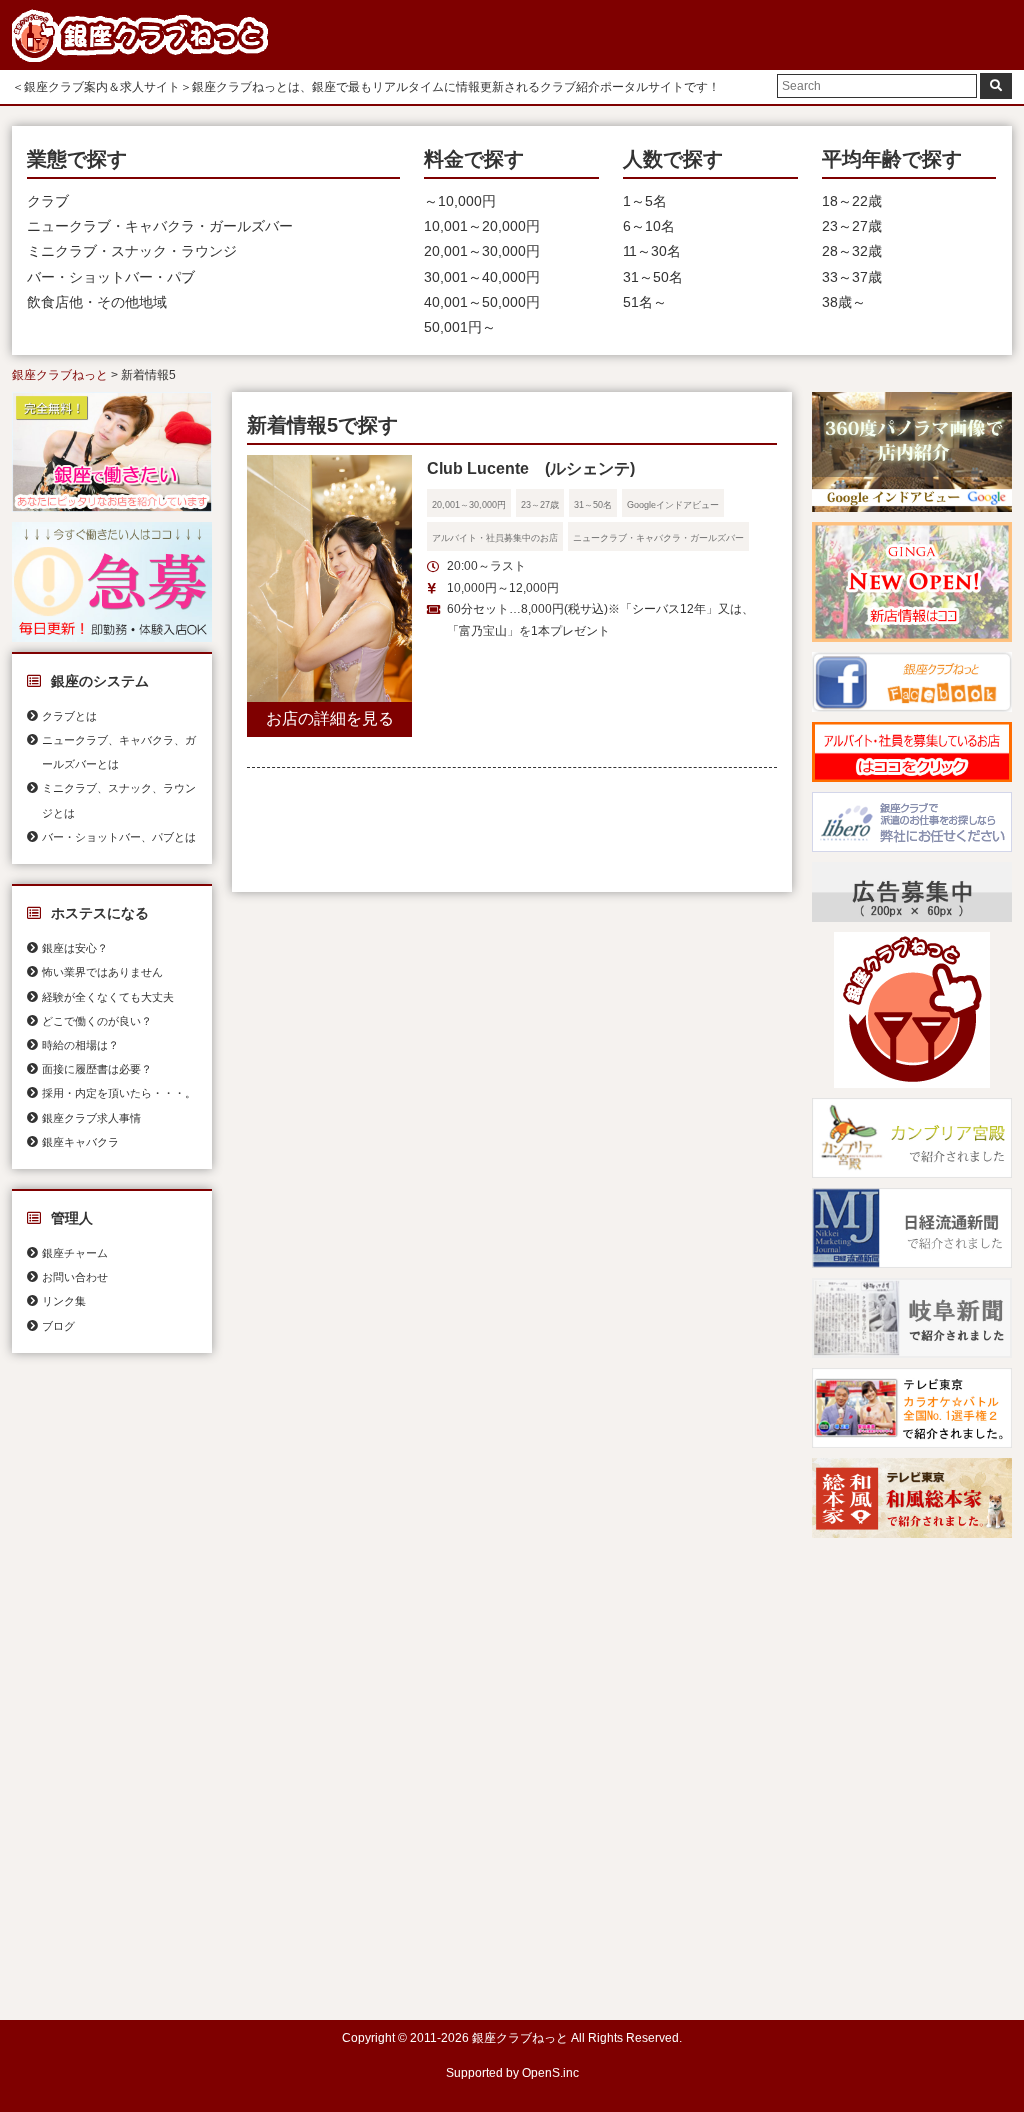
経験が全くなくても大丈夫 (108, 997)
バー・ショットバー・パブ (111, 277)
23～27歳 (852, 226)
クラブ (48, 201)
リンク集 (64, 1301)
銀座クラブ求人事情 (91, 1118)
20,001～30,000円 (482, 251)
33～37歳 (852, 277)
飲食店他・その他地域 (97, 302)
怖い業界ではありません (102, 972)
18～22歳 (852, 201)
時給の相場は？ (80, 1045)
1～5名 (645, 201)
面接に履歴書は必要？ (97, 1069)
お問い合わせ (75, 1277)
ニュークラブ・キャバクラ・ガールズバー (160, 226)
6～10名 (649, 226)
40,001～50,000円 (482, 302)
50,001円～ (460, 327)
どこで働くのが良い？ (97, 1021)
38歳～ (844, 302)
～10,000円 (460, 201)
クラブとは (69, 716)
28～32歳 (852, 251)
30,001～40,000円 (482, 277)
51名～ (645, 302)
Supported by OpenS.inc (512, 2073)
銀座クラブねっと (60, 375)
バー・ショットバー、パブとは (119, 837)
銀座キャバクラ (80, 1142)
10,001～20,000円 (482, 226)
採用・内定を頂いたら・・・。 (119, 1093)
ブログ (58, 1326)
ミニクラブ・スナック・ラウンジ (132, 251)
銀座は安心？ (75, 948)
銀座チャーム (75, 1253)
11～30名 (652, 251)
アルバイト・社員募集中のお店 (495, 538)
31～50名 (653, 277)
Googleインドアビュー (673, 505)
